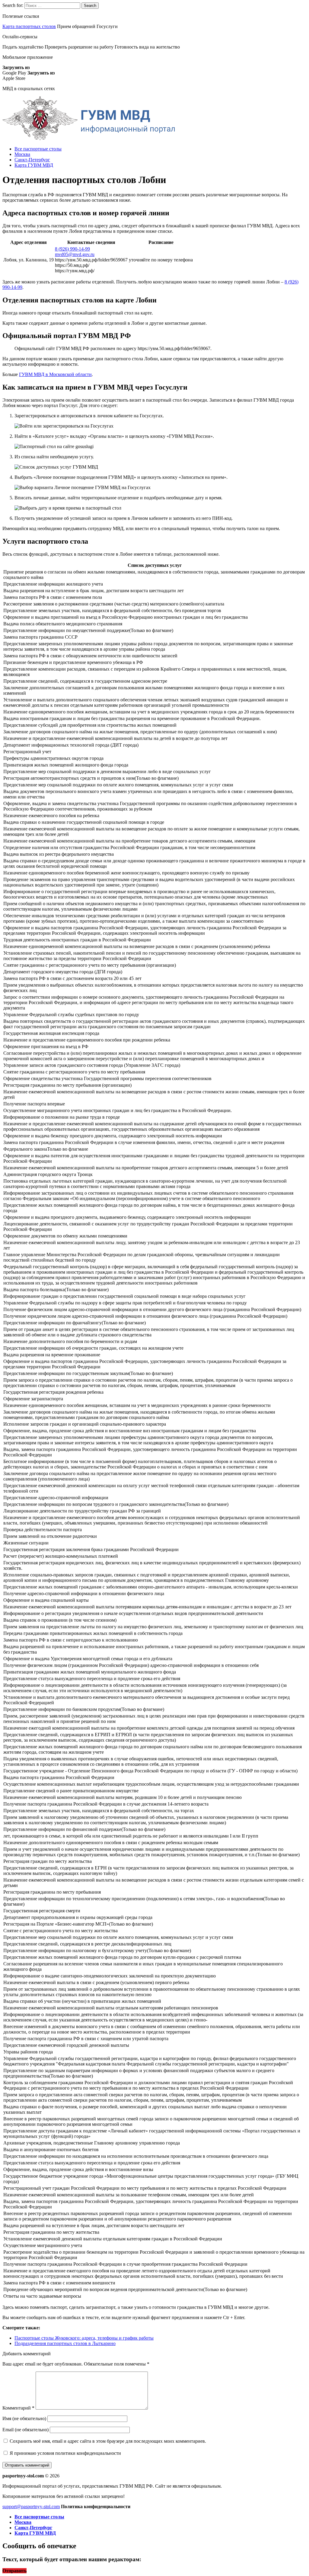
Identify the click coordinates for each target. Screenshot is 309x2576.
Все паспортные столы (38, 149)
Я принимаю (65, 2453)
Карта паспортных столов (29, 26)
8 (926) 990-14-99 (72, 249)
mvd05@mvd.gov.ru (75, 254)
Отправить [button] (14, 2571)
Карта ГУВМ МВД (34, 165)
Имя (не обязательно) (24, 2418)
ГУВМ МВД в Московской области (55, 374)
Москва (22, 154)
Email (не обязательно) (25, 2430)
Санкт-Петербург (32, 160)
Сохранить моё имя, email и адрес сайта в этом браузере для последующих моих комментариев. (108, 2441)
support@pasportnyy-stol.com (31, 2506)
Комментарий (18, 2408)
